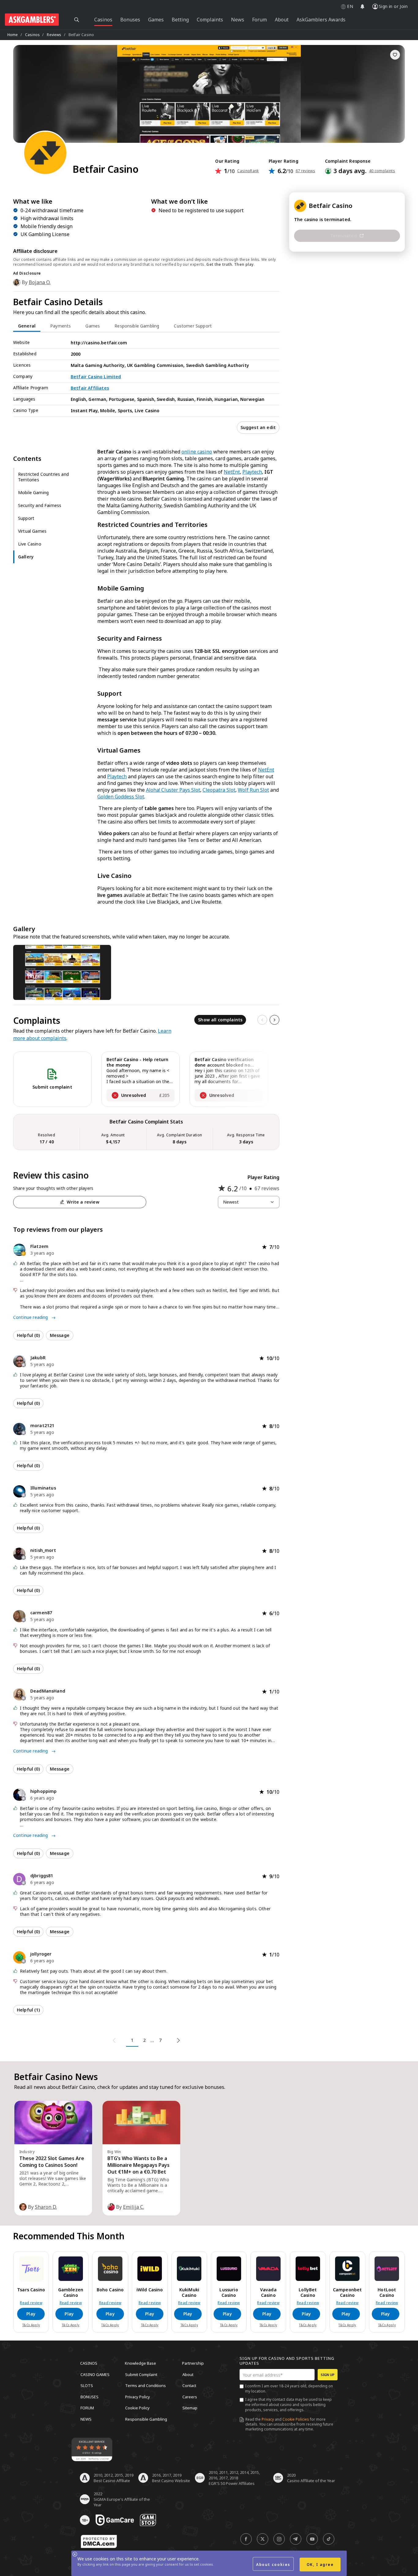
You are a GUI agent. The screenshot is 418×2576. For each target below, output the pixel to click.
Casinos (32, 35)
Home (13, 35)
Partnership (193, 2363)
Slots (87, 2385)
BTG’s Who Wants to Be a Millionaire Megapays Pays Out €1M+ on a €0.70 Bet (138, 2165)
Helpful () (28, 1335)
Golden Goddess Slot (121, 797)
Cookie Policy (137, 2408)
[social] (246, 2539)
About (188, 2374)
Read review (31, 2303)
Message (60, 1335)
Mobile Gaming (33, 492)
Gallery (26, 557)
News (86, 2419)
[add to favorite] (395, 55)
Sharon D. (46, 2207)
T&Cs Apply (31, 2325)
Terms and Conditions (146, 2385)
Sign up (328, 2375)
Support (26, 518)
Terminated (343, 236)
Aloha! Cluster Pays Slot (173, 790)
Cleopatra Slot (219, 790)
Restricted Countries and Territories (43, 477)
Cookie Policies (296, 2419)
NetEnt (232, 472)
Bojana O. (40, 282)
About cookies (273, 2565)
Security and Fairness (40, 505)
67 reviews (305, 171)
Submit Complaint (141, 2374)
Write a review (83, 1202)
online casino (197, 452)
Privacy (268, 2419)
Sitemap (190, 2408)
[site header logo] (32, 20)
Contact (189, 2385)
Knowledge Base (140, 2363)
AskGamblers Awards (321, 20)
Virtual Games (32, 531)
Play (31, 2314)
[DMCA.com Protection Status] (99, 2541)
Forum (87, 2408)
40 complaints (382, 171)
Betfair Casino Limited (96, 377)
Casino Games (95, 2374)
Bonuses (90, 2396)
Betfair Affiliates (90, 388)
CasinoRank (248, 171)
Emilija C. (134, 2207)
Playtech (252, 472)
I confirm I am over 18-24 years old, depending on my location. (289, 2389)
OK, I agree (320, 2565)
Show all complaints (220, 1020)
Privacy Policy (138, 2396)
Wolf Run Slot (253, 790)
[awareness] (115, 2520)
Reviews (54, 35)
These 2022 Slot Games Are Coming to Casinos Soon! (52, 2162)
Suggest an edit (258, 427)
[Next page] (177, 2041)
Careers (190, 2396)
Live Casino (30, 544)
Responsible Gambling (146, 2419)
